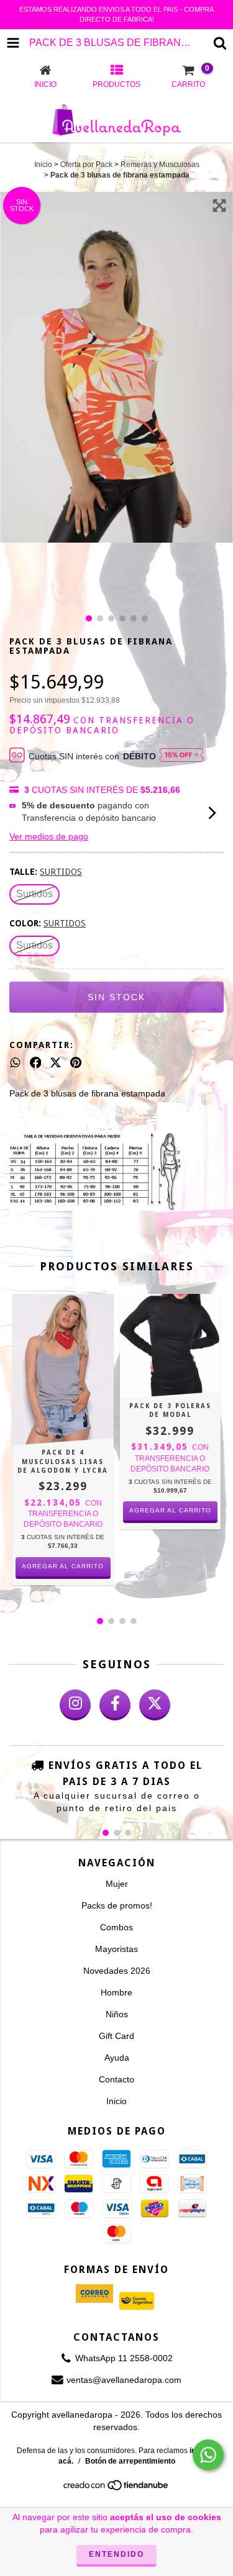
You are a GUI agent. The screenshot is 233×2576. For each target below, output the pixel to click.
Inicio (43, 165)
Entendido (116, 2554)
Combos (116, 1927)
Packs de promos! (117, 1905)
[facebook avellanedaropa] (115, 1705)
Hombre (116, 1992)
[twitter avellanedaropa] (155, 1705)
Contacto (116, 2079)
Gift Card (116, 2036)
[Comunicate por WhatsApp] (208, 2455)
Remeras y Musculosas (160, 165)
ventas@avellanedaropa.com (124, 2380)
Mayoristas (116, 1949)
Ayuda (117, 2058)
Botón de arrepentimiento (130, 2461)
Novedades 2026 (117, 1971)
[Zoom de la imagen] (219, 206)
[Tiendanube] (116, 2489)
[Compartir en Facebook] (36, 1062)
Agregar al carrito (63, 1566)
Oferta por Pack (86, 165)
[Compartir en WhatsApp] (15, 1062)
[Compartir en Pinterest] (76, 1062)
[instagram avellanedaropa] (75, 1705)
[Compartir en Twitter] (56, 1062)
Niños (117, 2014)
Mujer (117, 1884)
